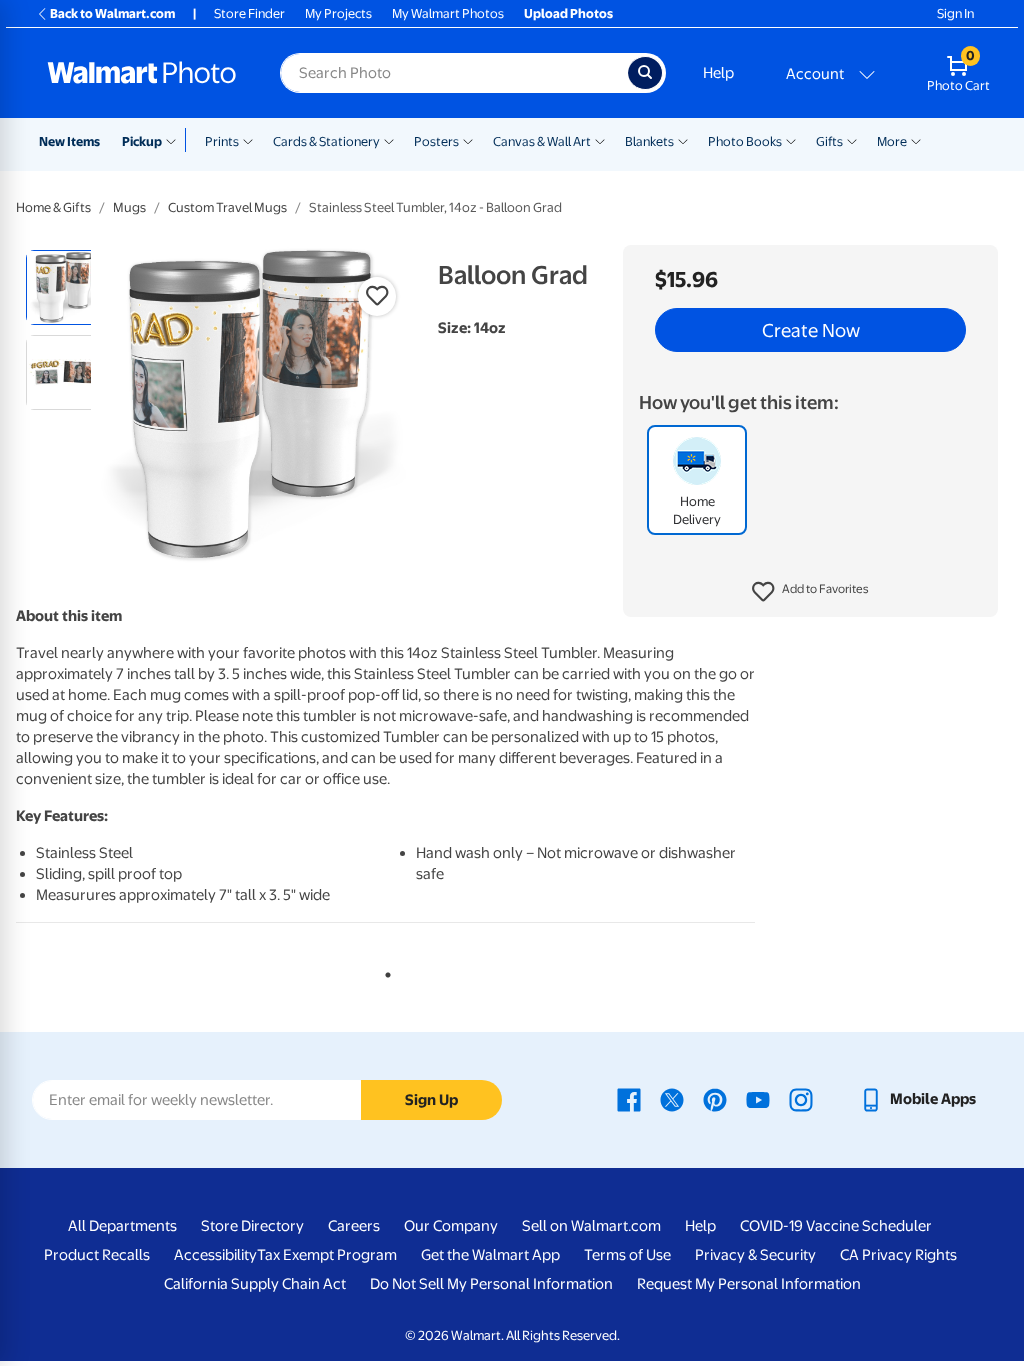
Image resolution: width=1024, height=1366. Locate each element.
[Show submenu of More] (916, 140)
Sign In (955, 13)
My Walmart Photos (448, 13)
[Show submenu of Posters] (468, 140)
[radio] (63, 287)
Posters (436, 141)
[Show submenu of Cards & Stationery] (389, 140)
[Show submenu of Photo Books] (791, 140)
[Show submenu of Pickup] (175, 140)
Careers (354, 1226)
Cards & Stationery (326, 141)
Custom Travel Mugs (227, 207)
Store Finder (249, 13)
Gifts (829, 141)
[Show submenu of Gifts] (852, 140)
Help (718, 73)
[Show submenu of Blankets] (683, 140)
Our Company (451, 1226)
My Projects (338, 13)
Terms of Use (627, 1255)
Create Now (811, 330)
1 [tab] (384, 971)
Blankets (649, 141)
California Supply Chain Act (255, 1284)
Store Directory (252, 1226)
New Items (69, 141)
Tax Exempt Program (327, 1255)
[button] (810, 592)
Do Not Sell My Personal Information (491, 1284)
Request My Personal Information (749, 1284)
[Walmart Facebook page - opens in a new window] (629, 1099)
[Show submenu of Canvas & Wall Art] (600, 140)
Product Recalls (97, 1255)
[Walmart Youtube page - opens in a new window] (758, 1099)
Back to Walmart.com (112, 13)
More (892, 141)
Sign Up (431, 1100)
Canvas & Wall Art (542, 141)
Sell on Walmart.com (591, 1226)
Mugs (129, 207)
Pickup (142, 141)
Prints (222, 141)
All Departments (122, 1226)
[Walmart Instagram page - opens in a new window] (801, 1099)
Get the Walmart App (490, 1255)
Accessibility (215, 1255)
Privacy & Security (755, 1255)
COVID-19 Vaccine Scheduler (836, 1226)
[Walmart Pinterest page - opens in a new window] (715, 1099)
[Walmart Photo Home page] (142, 73)
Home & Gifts (53, 207)
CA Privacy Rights (898, 1255)
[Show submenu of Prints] (248, 140)
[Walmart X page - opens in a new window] (672, 1099)
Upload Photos (568, 13)
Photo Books (745, 141)
